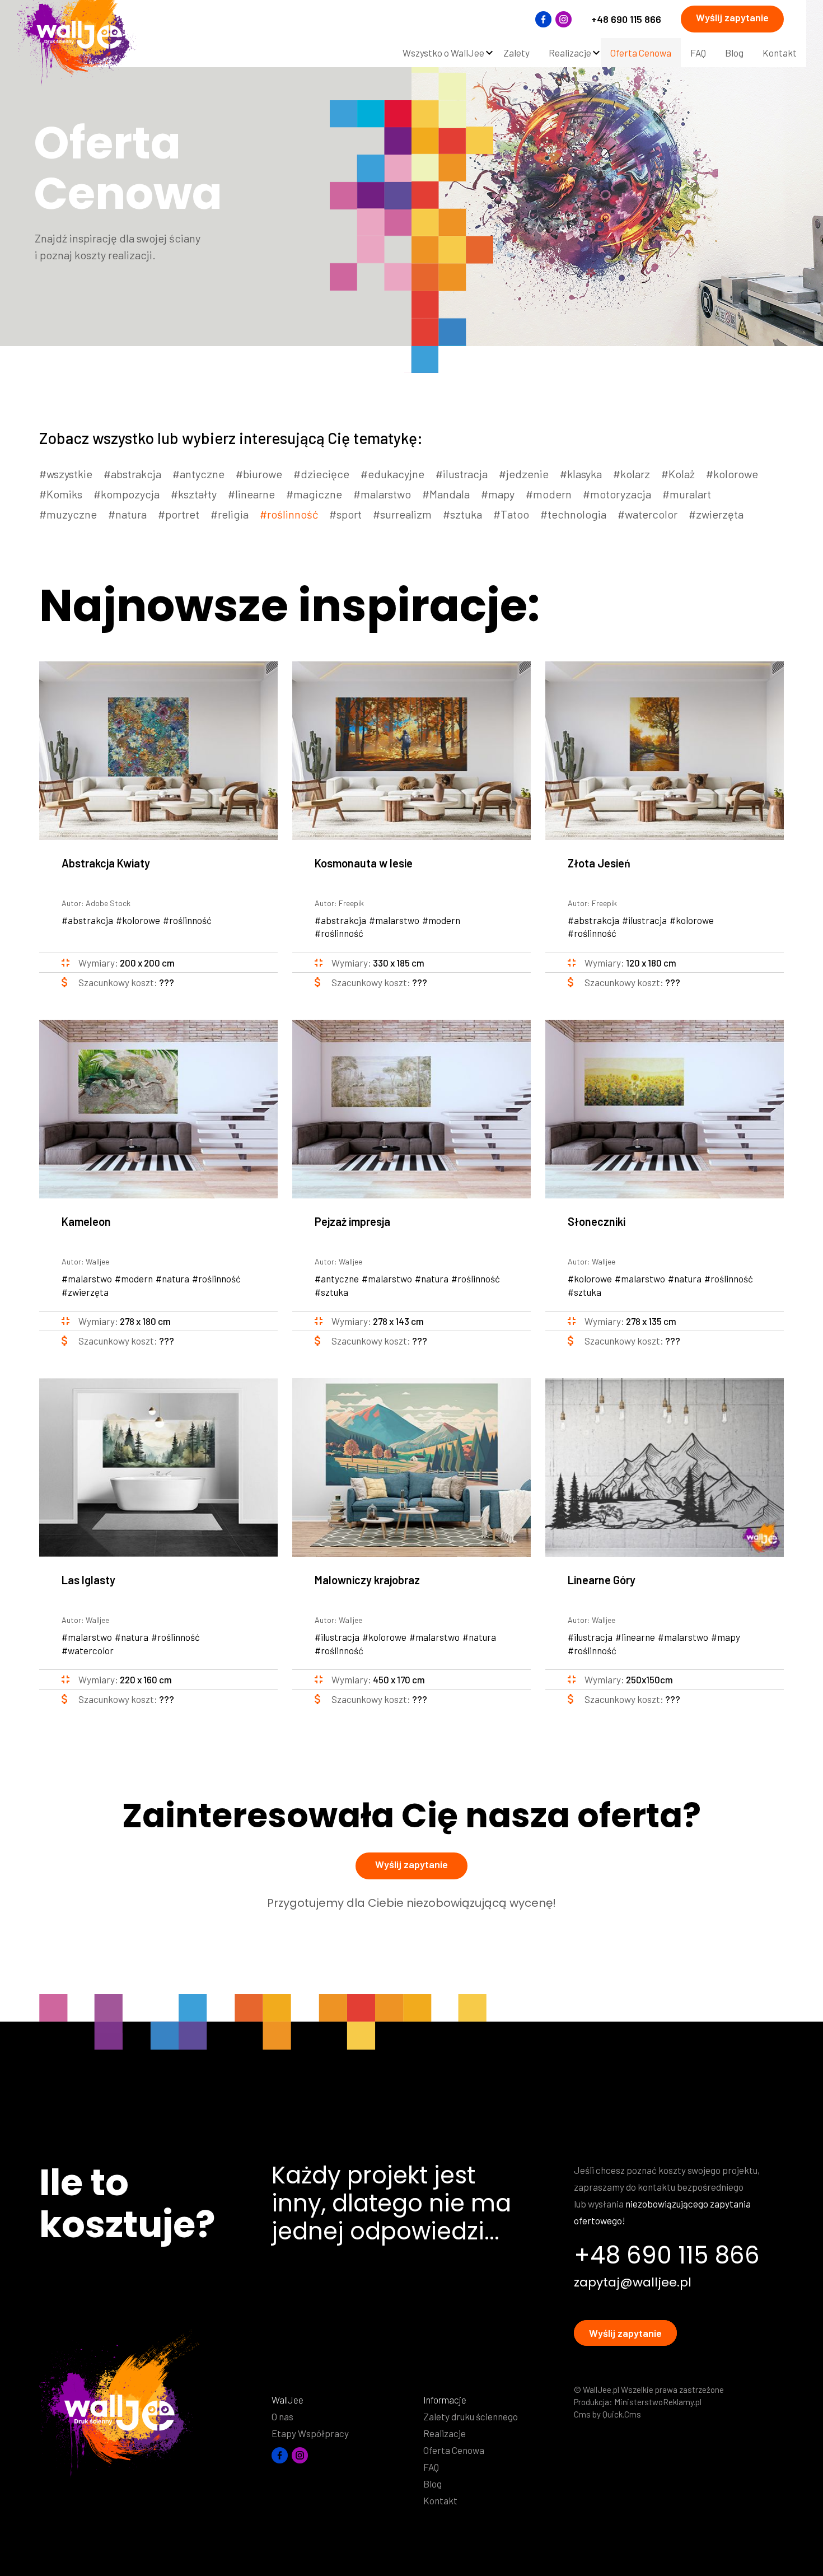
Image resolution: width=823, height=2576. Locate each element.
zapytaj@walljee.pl (633, 2283)
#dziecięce (321, 474)
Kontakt (440, 2500)
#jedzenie (524, 474)
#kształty (194, 494)
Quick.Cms (622, 2414)
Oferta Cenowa (454, 2450)
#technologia (573, 514)
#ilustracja (462, 474)
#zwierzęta (716, 514)
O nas (282, 2416)
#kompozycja (127, 494)
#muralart (687, 494)
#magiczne (314, 494)
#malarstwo (382, 494)
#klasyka (581, 474)
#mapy (498, 494)
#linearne (251, 494)
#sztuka (462, 514)
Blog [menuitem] (734, 53)
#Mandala (446, 494)
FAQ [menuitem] (698, 53)
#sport (345, 514)
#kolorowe (732, 474)
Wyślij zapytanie (732, 17)
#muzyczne (68, 514)
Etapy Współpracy (310, 2433)
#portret (179, 514)
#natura (127, 514)
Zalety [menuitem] (516, 53)
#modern (549, 494)
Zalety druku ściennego (471, 2416)
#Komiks (61, 494)
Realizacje (445, 2433)
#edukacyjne (392, 474)
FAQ (431, 2467)
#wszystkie (66, 474)
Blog (432, 2484)
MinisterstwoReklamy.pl (658, 2402)
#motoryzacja (617, 494)
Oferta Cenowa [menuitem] (641, 53)
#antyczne (198, 474)
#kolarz (632, 474)
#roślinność (289, 514)
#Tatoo (511, 514)
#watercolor (647, 514)
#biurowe (259, 474)
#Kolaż (678, 474)
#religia (230, 514)
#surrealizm (402, 514)
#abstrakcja (132, 474)
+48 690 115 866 (626, 19)
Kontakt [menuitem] (780, 53)
